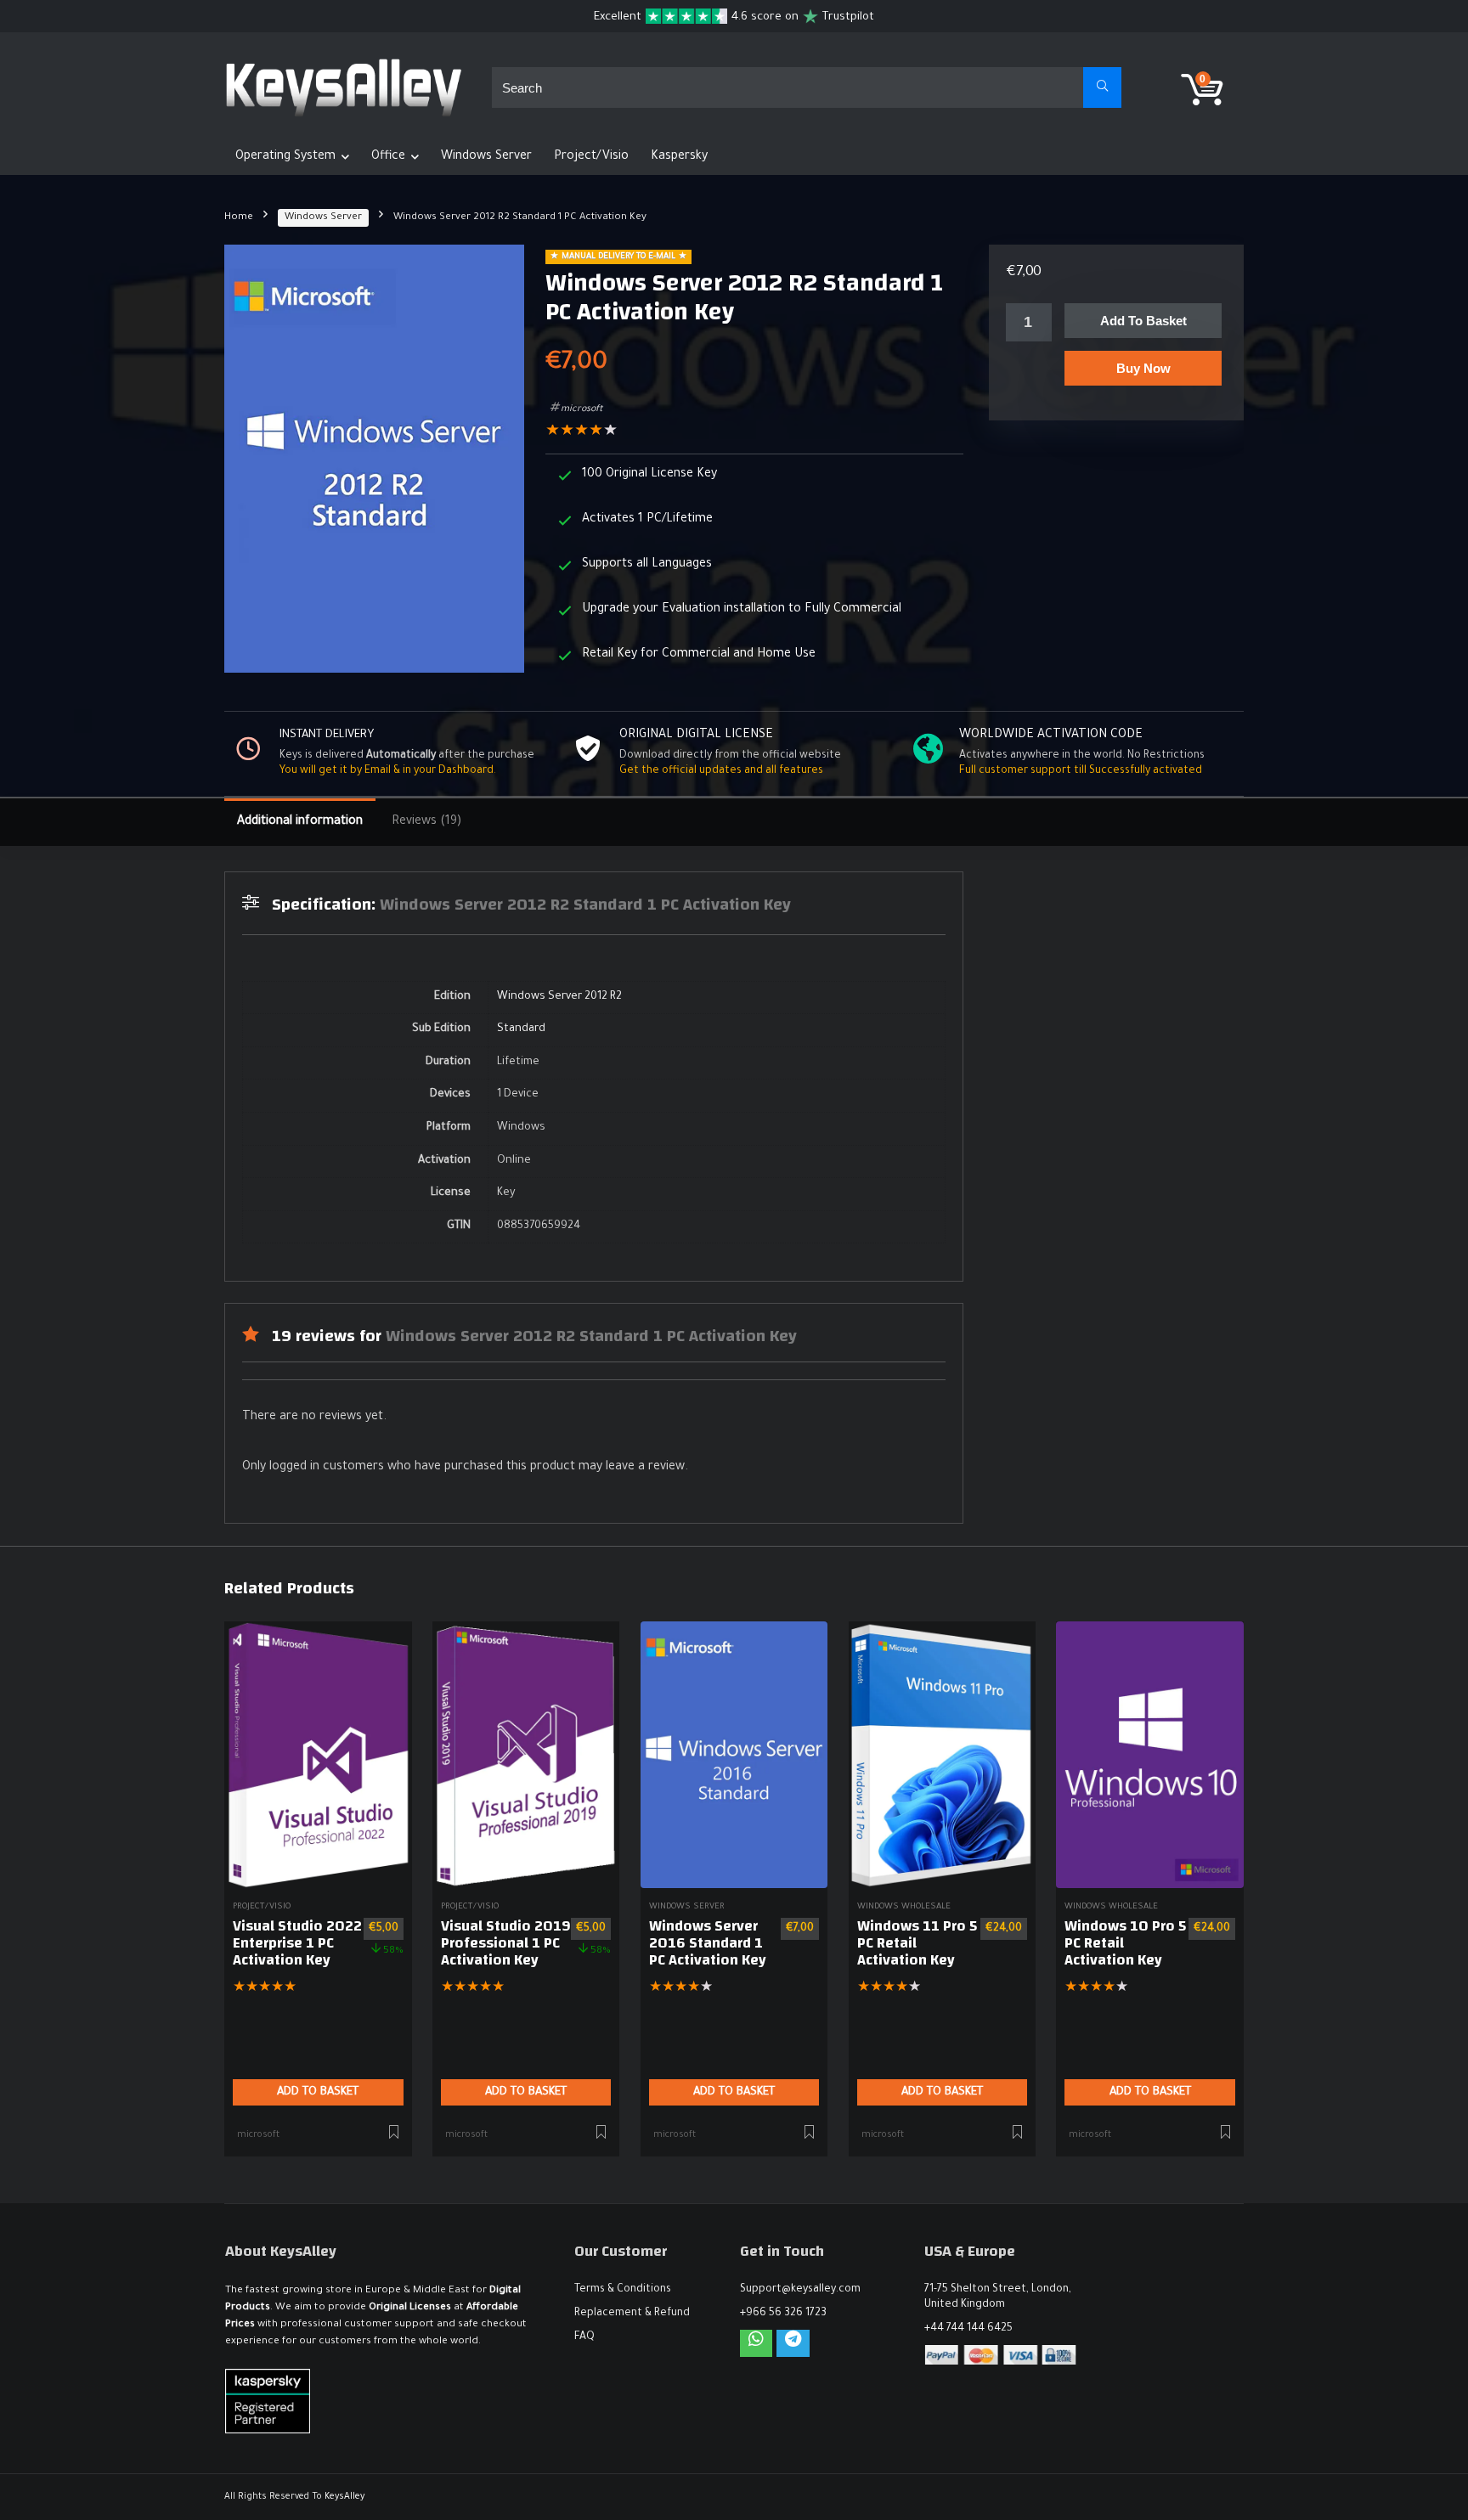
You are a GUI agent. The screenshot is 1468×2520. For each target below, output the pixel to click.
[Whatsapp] (756, 2343)
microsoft (582, 409)
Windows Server (486, 157)
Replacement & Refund (632, 2314)
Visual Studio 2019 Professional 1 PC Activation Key (506, 1943)
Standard (521, 1029)
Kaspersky (679, 157)
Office (388, 157)
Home (239, 218)
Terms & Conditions (623, 2290)
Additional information (300, 822)
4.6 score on (765, 17)
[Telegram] (793, 2343)
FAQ (584, 2337)
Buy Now (1143, 368)
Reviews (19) (426, 822)
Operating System (285, 157)
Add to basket (1143, 321)
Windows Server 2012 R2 (559, 997)
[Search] (1102, 87)
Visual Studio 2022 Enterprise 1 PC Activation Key (297, 1943)
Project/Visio (591, 157)
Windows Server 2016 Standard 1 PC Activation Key (708, 1943)
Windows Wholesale (904, 1907)
